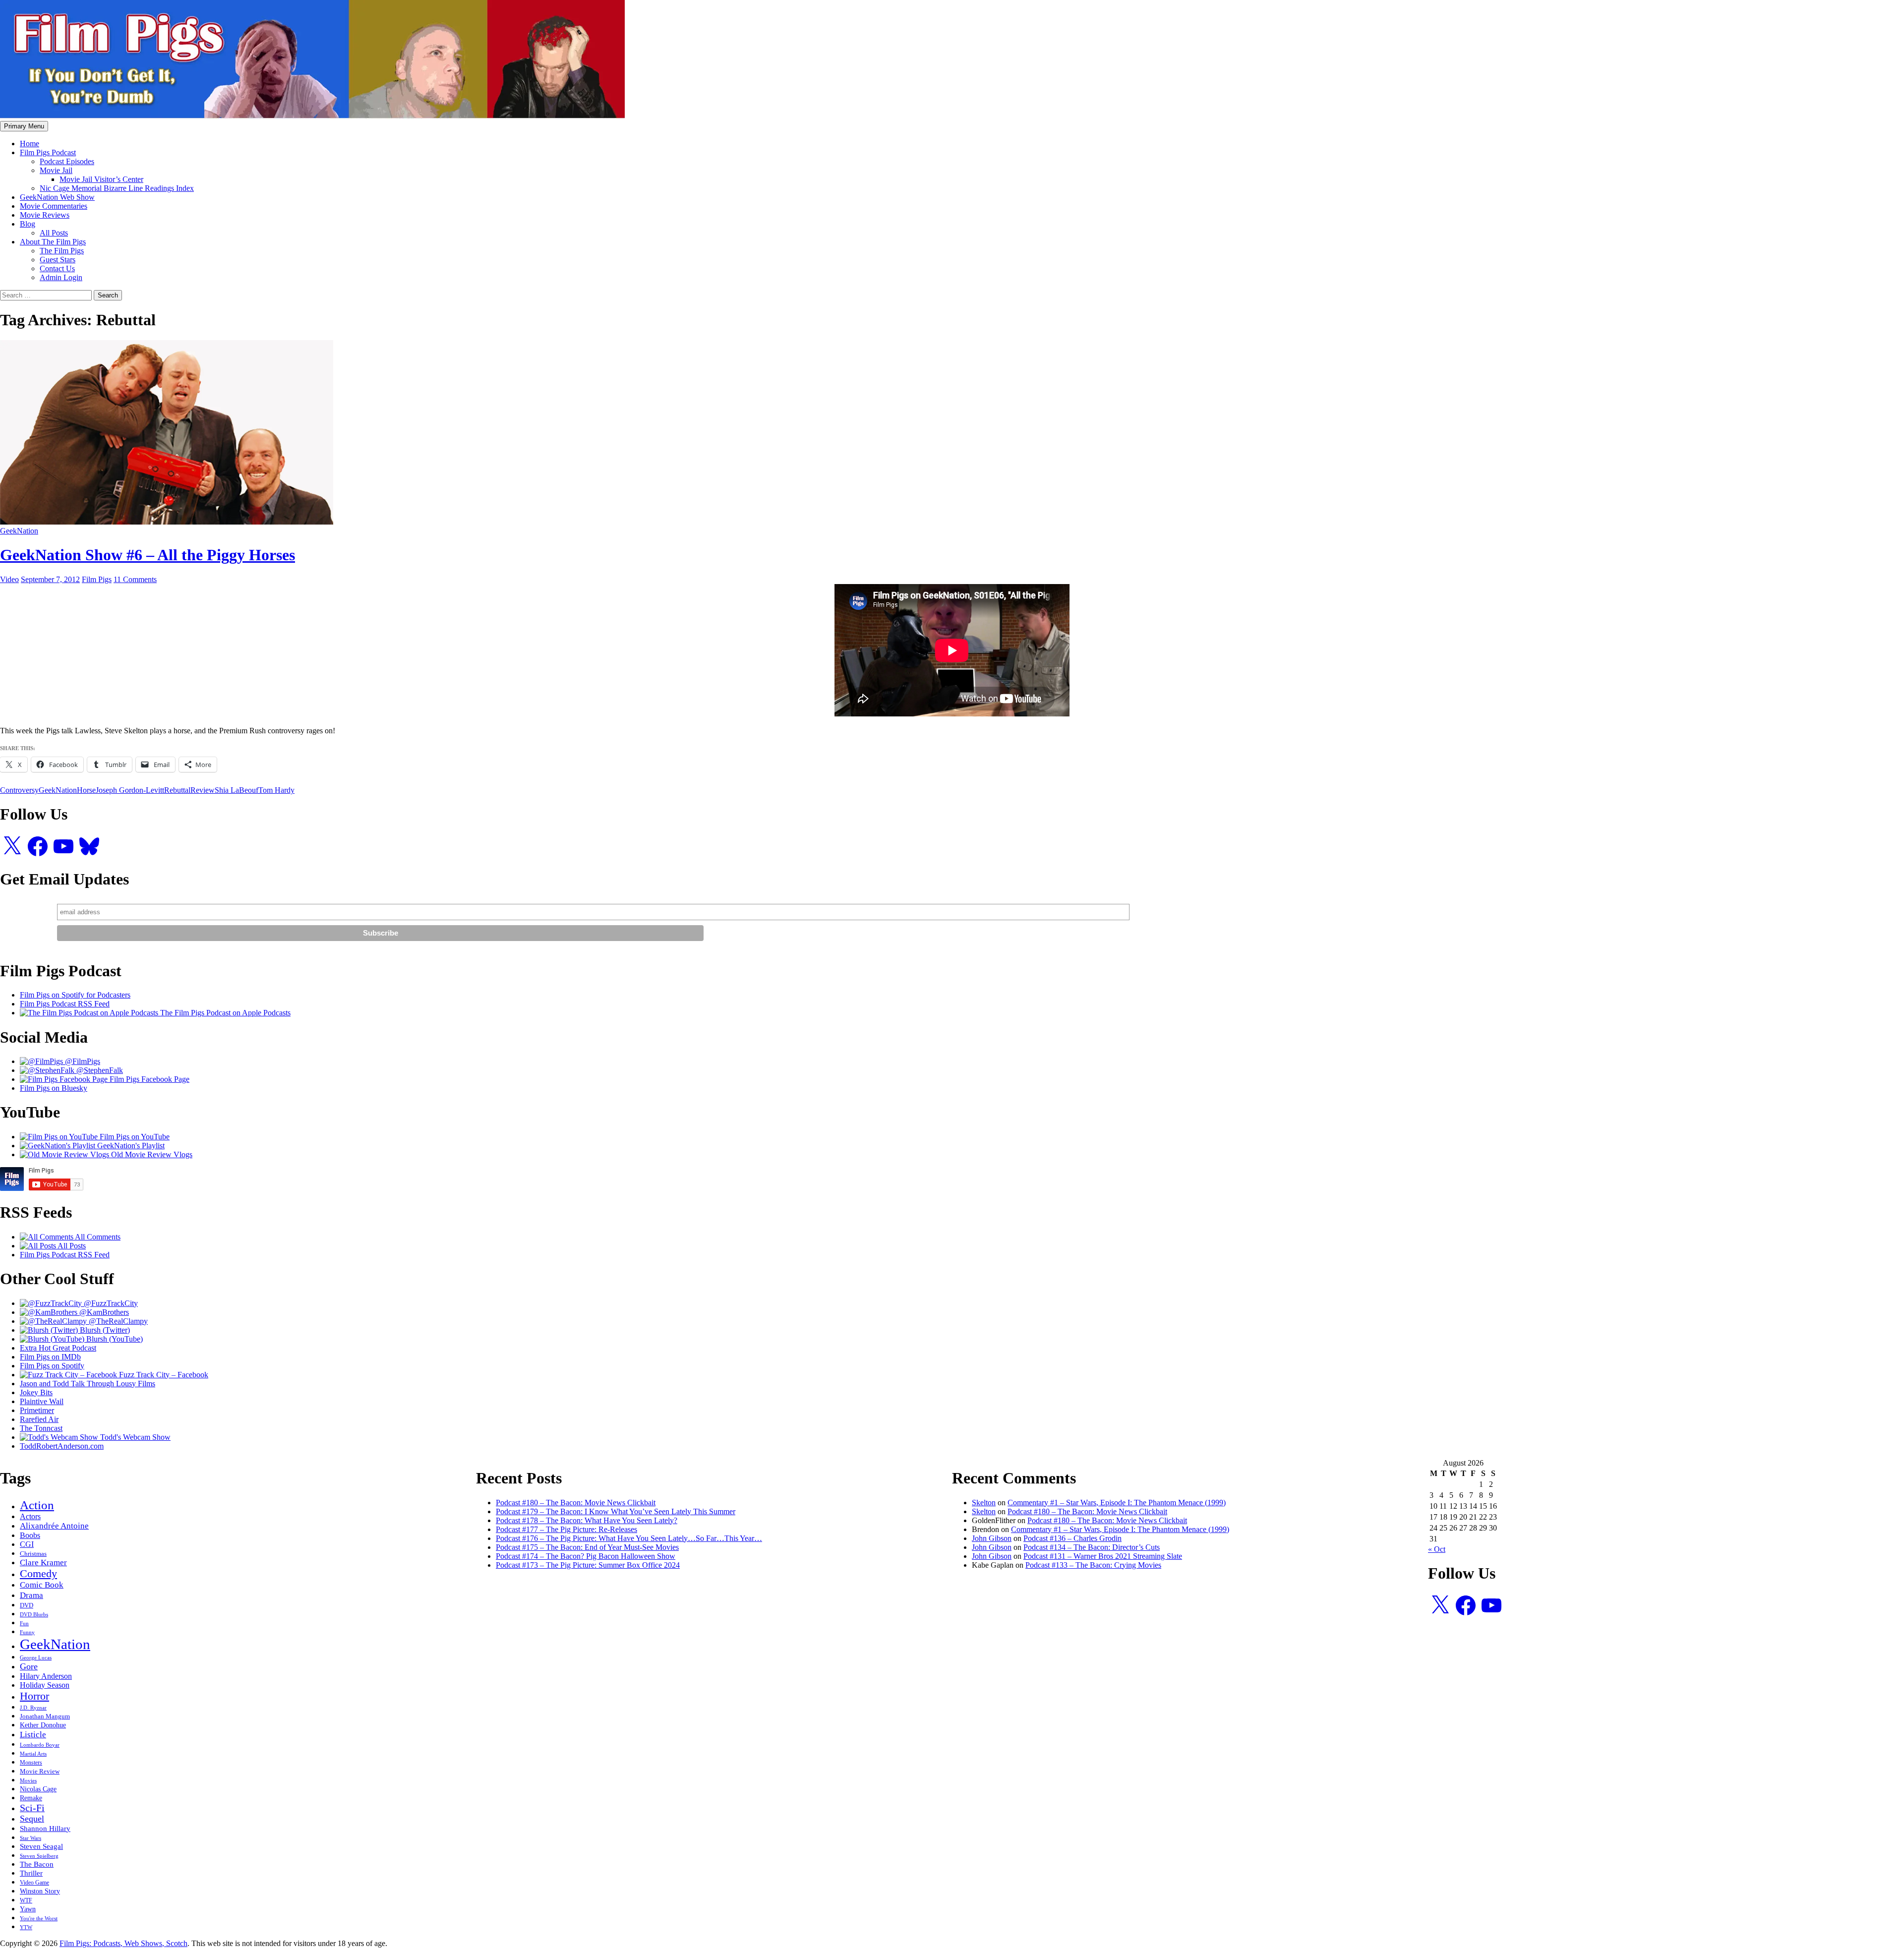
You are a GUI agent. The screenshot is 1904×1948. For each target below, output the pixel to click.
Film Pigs (97, 579)
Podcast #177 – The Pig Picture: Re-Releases (566, 1529)
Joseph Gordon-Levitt (130, 790)
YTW (26, 1927)
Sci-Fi (32, 1808)
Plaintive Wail (42, 1401)
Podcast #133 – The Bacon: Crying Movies (1093, 1565)
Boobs (30, 1535)
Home (30, 144)
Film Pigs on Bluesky (54, 1088)
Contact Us (57, 268)
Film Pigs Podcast (48, 152)
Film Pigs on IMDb (50, 1357)
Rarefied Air (39, 1419)
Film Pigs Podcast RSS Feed (65, 1004)
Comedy (38, 1574)
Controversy (19, 790)
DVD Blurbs (34, 1614)
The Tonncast (41, 1428)
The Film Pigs (62, 251)
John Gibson (992, 1538)
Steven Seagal (41, 1846)
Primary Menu (24, 126)
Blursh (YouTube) (114, 1339)
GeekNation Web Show (57, 197)
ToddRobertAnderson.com (62, 1446)
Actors (30, 1516)
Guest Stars (58, 260)
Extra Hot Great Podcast (58, 1348)
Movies (28, 1780)
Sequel (32, 1819)
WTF (26, 1900)
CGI (27, 1544)
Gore (29, 1666)
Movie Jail (56, 170)
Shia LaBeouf (237, 790)
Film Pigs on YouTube (134, 1137)
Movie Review (40, 1771)
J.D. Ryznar (33, 1708)
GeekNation (19, 531)
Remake (31, 1798)
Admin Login (61, 277)
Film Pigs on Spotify (52, 1366)
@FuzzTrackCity (110, 1303)
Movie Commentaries (54, 206)
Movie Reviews (45, 215)
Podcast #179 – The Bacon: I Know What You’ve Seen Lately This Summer (616, 1511)
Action (37, 1505)
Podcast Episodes (67, 161)
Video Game (34, 1883)
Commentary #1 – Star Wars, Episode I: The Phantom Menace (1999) (1117, 1503)
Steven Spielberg (39, 1856)
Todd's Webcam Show (134, 1437)
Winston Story (40, 1891)
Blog (28, 224)
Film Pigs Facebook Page (149, 1079)
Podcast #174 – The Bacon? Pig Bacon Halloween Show (586, 1556)
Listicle (33, 1734)
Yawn (28, 1909)
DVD (27, 1605)
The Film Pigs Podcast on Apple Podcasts (224, 1013)
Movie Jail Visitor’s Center (101, 179)
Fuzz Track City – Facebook (163, 1375)
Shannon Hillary (45, 1828)
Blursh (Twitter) (104, 1330)
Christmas (33, 1554)
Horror (34, 1696)
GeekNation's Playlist (130, 1146)
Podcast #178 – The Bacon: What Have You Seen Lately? (587, 1520)
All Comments (97, 1237)
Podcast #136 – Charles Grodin (1072, 1538)
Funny (27, 1632)
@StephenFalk (99, 1070)
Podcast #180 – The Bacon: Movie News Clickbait (576, 1503)
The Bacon (37, 1864)
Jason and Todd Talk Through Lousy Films (88, 1384)
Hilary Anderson (46, 1676)
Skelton (984, 1503)
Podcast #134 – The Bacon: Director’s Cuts (1092, 1547)
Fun (24, 1623)
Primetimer (37, 1410)
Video (9, 579)
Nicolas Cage (38, 1789)
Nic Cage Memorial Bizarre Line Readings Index (117, 188)
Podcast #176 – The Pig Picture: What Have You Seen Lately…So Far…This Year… (629, 1538)
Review (203, 790)
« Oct (1437, 1549)
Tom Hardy (276, 790)
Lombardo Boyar (40, 1745)
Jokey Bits (36, 1392)
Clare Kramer (43, 1563)
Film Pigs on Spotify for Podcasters (75, 995)
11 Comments (135, 579)
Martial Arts (33, 1754)
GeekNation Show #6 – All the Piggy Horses (148, 555)
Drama (31, 1595)
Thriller (31, 1873)
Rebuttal (177, 790)
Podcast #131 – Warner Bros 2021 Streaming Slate (1103, 1556)
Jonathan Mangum (45, 1716)
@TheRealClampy (117, 1321)
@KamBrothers (103, 1312)
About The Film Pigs (53, 242)
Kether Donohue (43, 1725)
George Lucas (36, 1658)
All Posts (54, 233)
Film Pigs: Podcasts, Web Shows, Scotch (123, 1943)
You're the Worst (39, 1918)
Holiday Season (45, 1685)
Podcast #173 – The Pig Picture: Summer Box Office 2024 (588, 1565)
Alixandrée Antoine (54, 1526)
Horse (86, 790)
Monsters (31, 1763)
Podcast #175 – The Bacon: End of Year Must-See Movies (587, 1547)
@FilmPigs (82, 1061)
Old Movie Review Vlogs (151, 1154)
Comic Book (42, 1585)
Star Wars (30, 1838)
